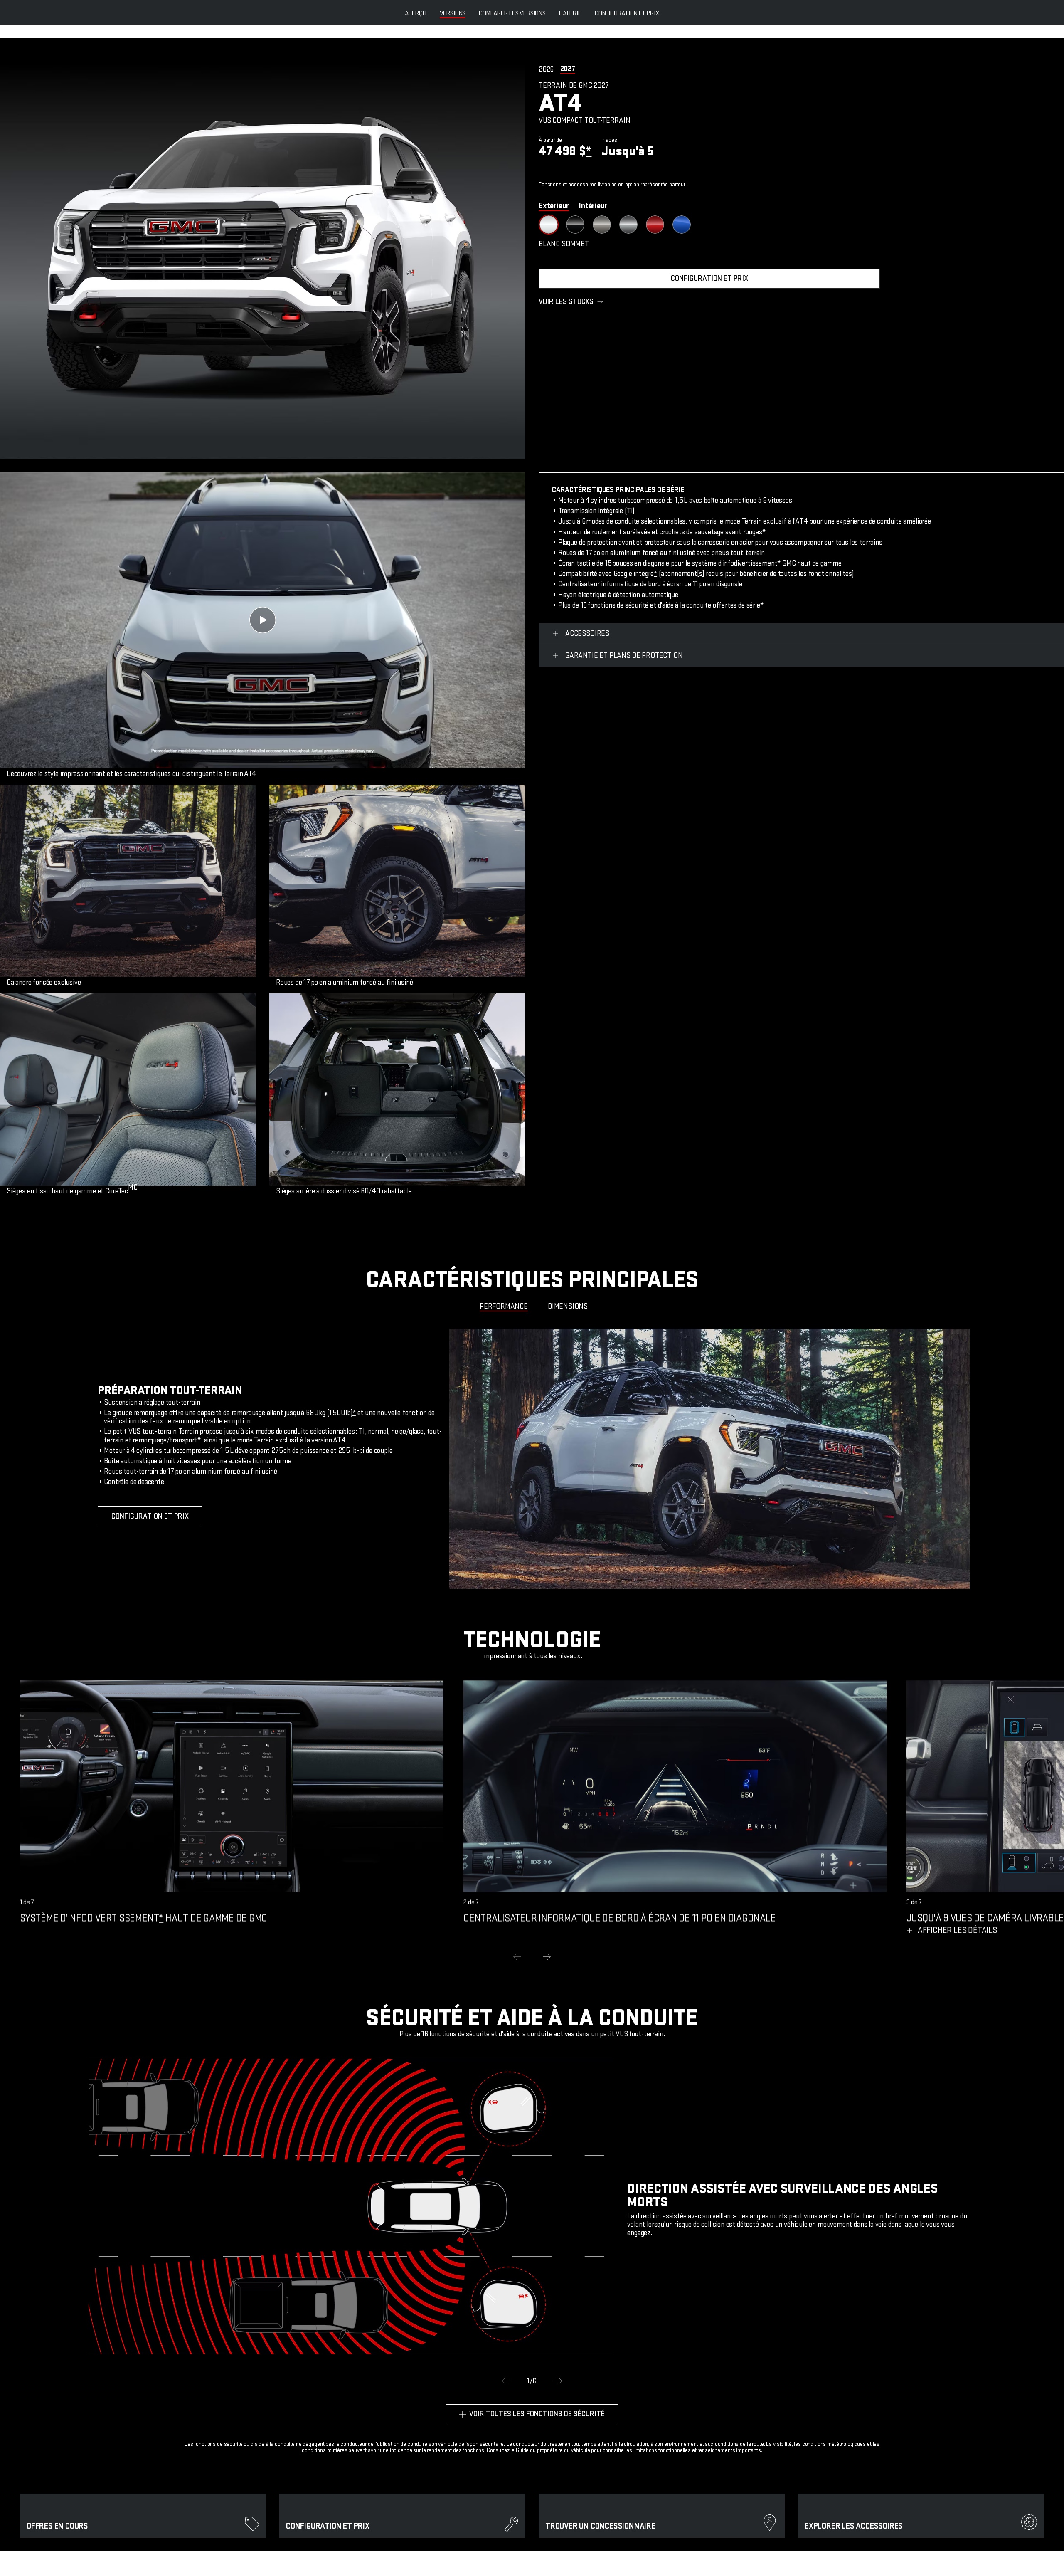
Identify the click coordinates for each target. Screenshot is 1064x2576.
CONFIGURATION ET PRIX (627, 14)
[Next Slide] (547, 1957)
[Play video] (263, 620)
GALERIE (570, 14)
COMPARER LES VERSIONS (512, 14)
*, (200, 1440)
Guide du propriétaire (539, 2450)
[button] (589, 151)
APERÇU (416, 14)
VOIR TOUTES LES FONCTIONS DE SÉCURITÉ (537, 2414)
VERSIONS (453, 14)
